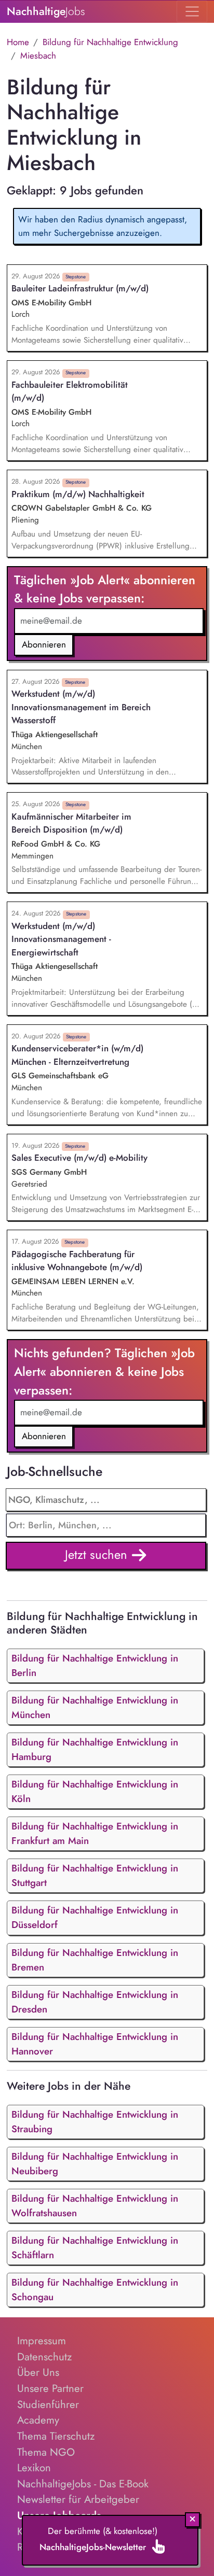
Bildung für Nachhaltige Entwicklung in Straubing (95, 2122)
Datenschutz (44, 2357)
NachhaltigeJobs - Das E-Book (83, 2484)
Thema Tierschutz (56, 2436)
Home (18, 42)
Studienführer (48, 2404)
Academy (38, 2420)
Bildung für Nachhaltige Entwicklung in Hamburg (95, 1749)
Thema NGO (46, 2452)
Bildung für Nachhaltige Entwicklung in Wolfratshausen (95, 2206)
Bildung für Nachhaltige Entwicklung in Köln (95, 1791)
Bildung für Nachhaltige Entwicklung (110, 42)
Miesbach (38, 55)
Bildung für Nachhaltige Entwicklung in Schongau (95, 2290)
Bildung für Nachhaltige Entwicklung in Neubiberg (95, 2164)
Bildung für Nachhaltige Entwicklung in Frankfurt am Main (95, 1833)
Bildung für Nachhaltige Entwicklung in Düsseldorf (95, 1917)
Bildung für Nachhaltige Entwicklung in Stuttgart (95, 1875)
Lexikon (34, 2468)
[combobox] (106, 1525)
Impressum (42, 2341)
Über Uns (38, 2372)
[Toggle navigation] (192, 11)
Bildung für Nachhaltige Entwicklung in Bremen (95, 1960)
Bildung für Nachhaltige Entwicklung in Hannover (95, 2044)
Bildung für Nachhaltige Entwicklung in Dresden (95, 2002)
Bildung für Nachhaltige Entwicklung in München (95, 1707)
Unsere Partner (50, 2388)
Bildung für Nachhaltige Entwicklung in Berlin (95, 1665)
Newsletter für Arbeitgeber (78, 2499)
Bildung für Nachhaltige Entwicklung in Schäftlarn (95, 2248)
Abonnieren (44, 644)
